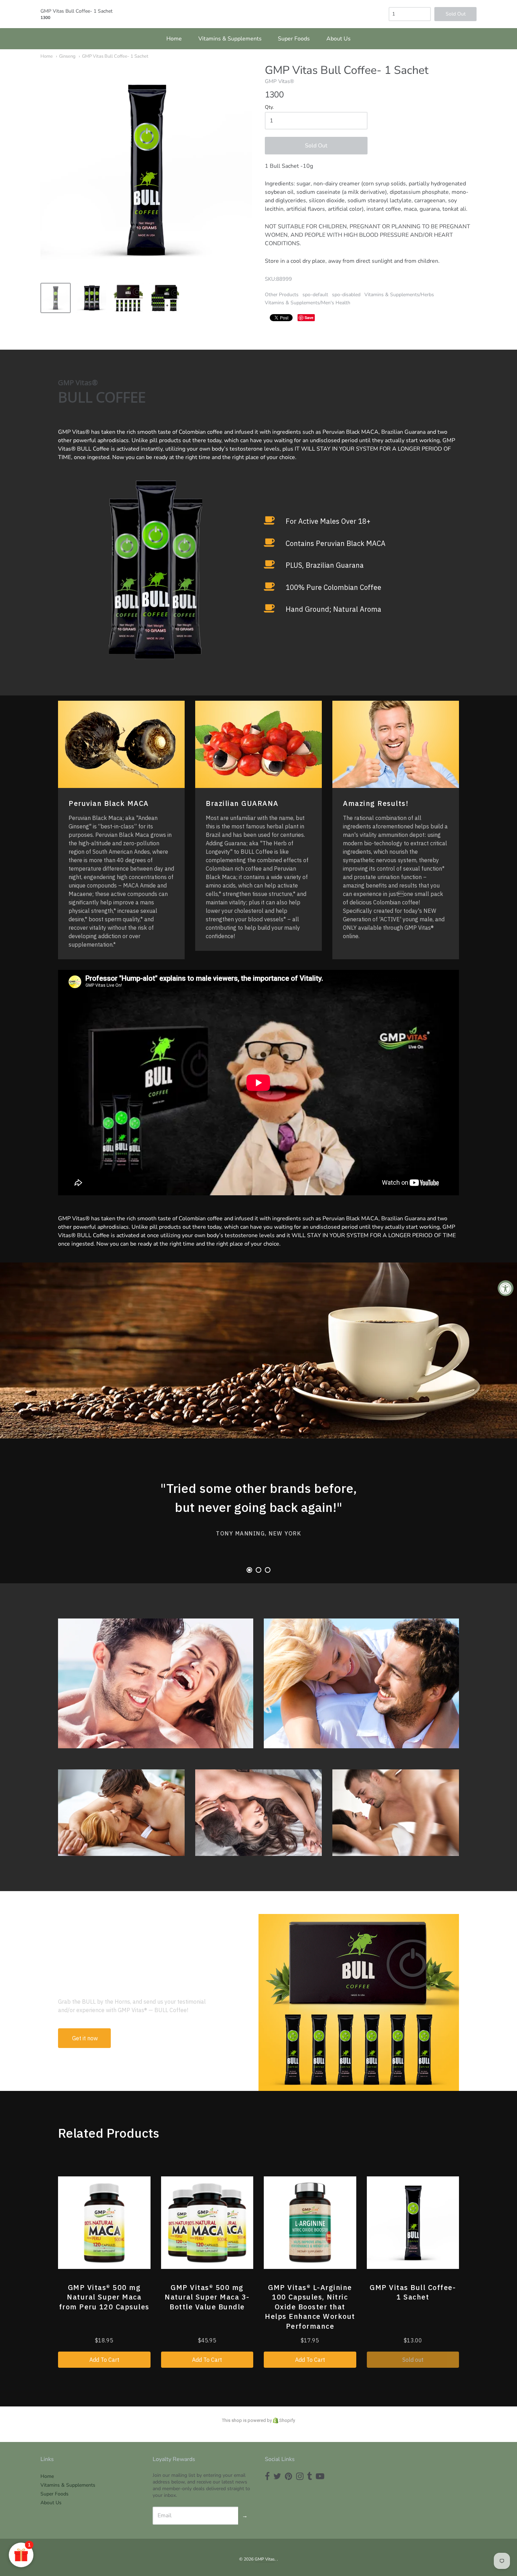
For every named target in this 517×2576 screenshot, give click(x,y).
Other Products (282, 295)
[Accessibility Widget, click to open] (506, 1288)
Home (174, 39)
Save (309, 317)
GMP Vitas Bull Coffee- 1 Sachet (115, 56)
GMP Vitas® (279, 81)
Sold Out (316, 146)
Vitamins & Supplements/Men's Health (308, 303)
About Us (339, 39)
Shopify (287, 2420)
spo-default (315, 295)
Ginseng (67, 56)
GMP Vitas (265, 2559)
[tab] (249, 1570)
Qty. (269, 107)
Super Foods (294, 39)
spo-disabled (346, 295)
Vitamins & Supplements (230, 39)
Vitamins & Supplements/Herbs (399, 295)
